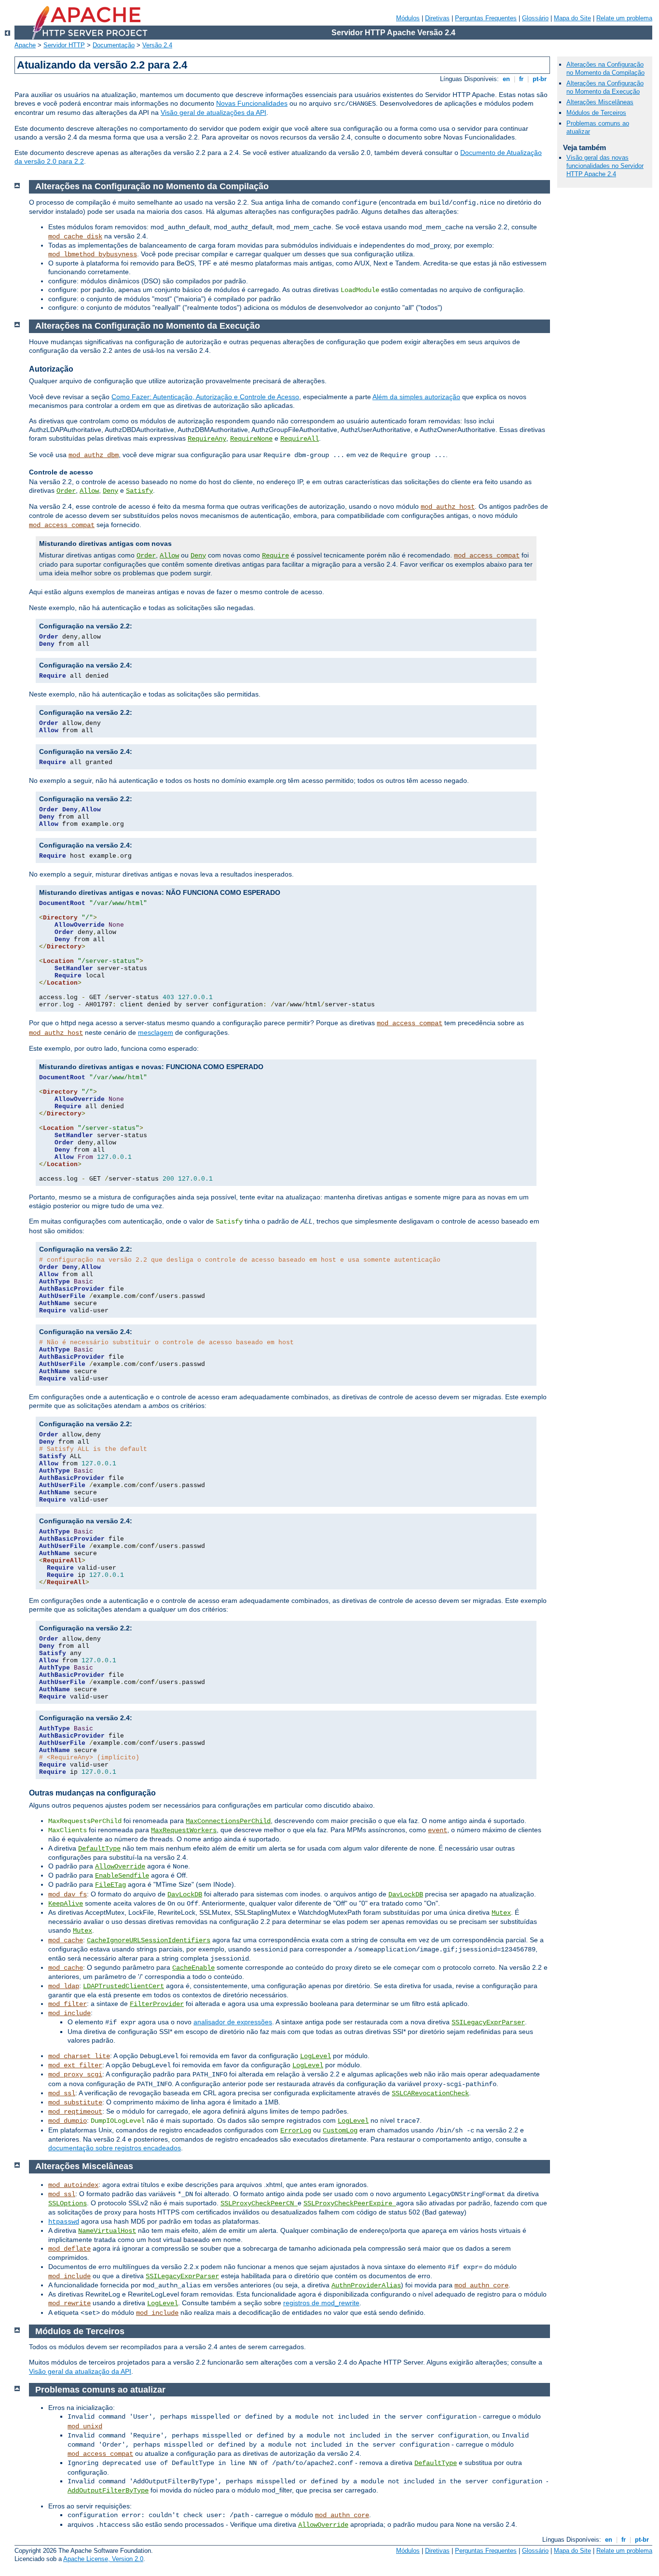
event (438, 1830)
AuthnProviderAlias (366, 2285)
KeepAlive (66, 1904)
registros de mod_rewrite (321, 2303)
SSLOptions (68, 2203)
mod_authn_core (481, 2285)
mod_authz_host (448, 507)
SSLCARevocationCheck (430, 2093)
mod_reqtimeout (75, 2112)
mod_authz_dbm (94, 455)
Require (275, 556)
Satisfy (139, 491)
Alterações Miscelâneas (600, 102)
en (506, 79)
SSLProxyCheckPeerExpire (350, 2203)
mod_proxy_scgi (75, 2075)
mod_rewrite (69, 2303)
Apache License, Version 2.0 (103, 2559)
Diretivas (437, 18)
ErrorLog (296, 2130)
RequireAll (300, 439)
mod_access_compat (62, 525)
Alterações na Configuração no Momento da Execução (605, 87)
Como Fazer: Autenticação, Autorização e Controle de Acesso (205, 397)
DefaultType (99, 1849)
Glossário (535, 18)
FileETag (110, 1885)
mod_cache (66, 1940)
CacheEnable (193, 1968)
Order (66, 491)
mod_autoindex (73, 2185)
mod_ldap (64, 1986)
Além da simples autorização (416, 397)
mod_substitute (75, 2103)
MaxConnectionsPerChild (228, 1821)
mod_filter (68, 2004)
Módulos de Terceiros (596, 113)
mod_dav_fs (68, 1894)
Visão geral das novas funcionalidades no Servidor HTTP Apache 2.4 (605, 166)
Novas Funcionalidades (252, 103)
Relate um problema (624, 18)
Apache (25, 45)
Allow (89, 491)
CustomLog (340, 2130)
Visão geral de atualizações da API (213, 112)
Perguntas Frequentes (486, 18)
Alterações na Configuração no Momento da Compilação (605, 69)
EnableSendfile (122, 1876)
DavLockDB (185, 1894)
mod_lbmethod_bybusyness (93, 254)
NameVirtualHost (107, 2231)
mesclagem (156, 1032)
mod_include (69, 2013)
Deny (110, 491)
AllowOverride (120, 1866)
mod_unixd (85, 2426)
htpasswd (64, 2222)
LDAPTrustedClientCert (124, 1986)
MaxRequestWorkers (184, 1830)
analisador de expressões (233, 2022)
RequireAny (207, 439)
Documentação (114, 45)
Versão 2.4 (157, 45)
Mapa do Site (572, 18)
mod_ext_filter (75, 2065)
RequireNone (251, 439)
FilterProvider (157, 2004)
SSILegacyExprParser (488, 2022)
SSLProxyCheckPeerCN (259, 2203)
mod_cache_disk (75, 237)
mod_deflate (69, 2249)
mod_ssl (62, 2093)
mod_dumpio (68, 2121)
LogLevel (316, 2056)
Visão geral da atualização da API (80, 2371)
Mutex (501, 1913)
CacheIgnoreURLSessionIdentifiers (149, 1940)
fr (521, 79)
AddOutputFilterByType (108, 2491)
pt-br (540, 79)
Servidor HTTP (64, 45)
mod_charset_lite (79, 2056)
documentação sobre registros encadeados (115, 2148)
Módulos (408, 18)
